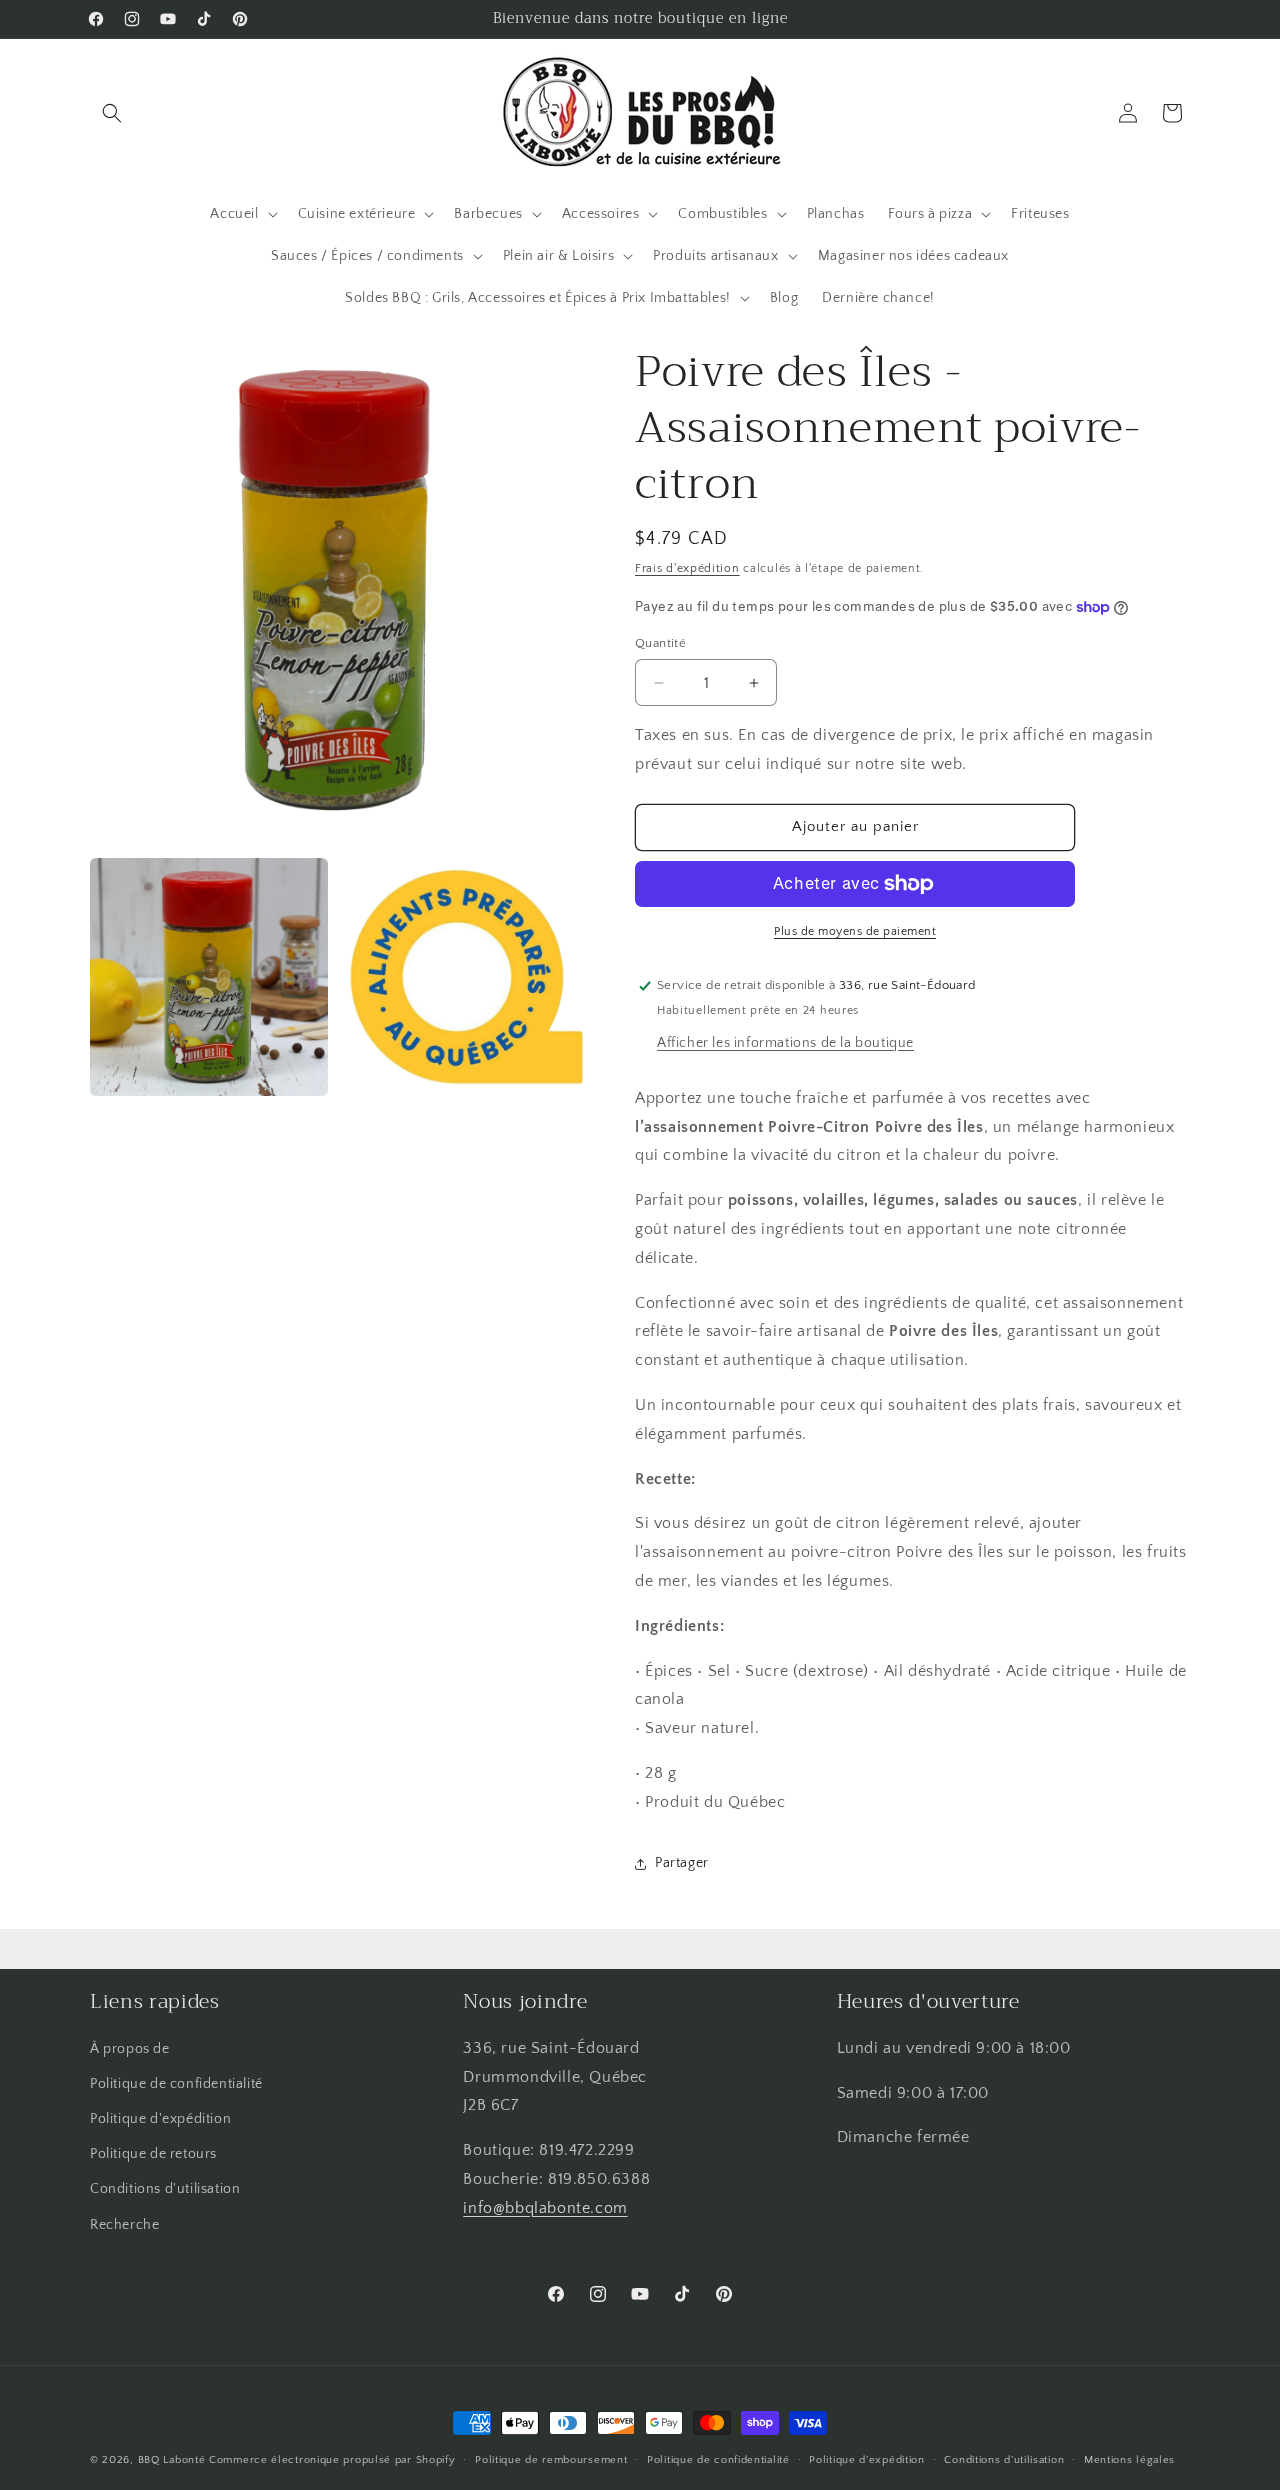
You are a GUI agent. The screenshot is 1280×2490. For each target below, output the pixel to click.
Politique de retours (153, 2154)
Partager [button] (682, 1863)
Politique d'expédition (160, 2119)
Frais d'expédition (687, 568)
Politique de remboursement (551, 2460)
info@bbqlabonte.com (545, 2208)
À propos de (130, 2049)
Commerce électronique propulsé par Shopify (332, 2460)
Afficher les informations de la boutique (785, 1043)
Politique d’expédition (866, 2460)
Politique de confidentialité (176, 2084)
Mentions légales (1129, 2460)
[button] (112, 113)
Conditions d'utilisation (165, 2189)
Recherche (124, 2225)
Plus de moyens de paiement (855, 931)
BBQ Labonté (172, 2460)
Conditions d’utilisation (1004, 2460)
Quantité (660, 643)
